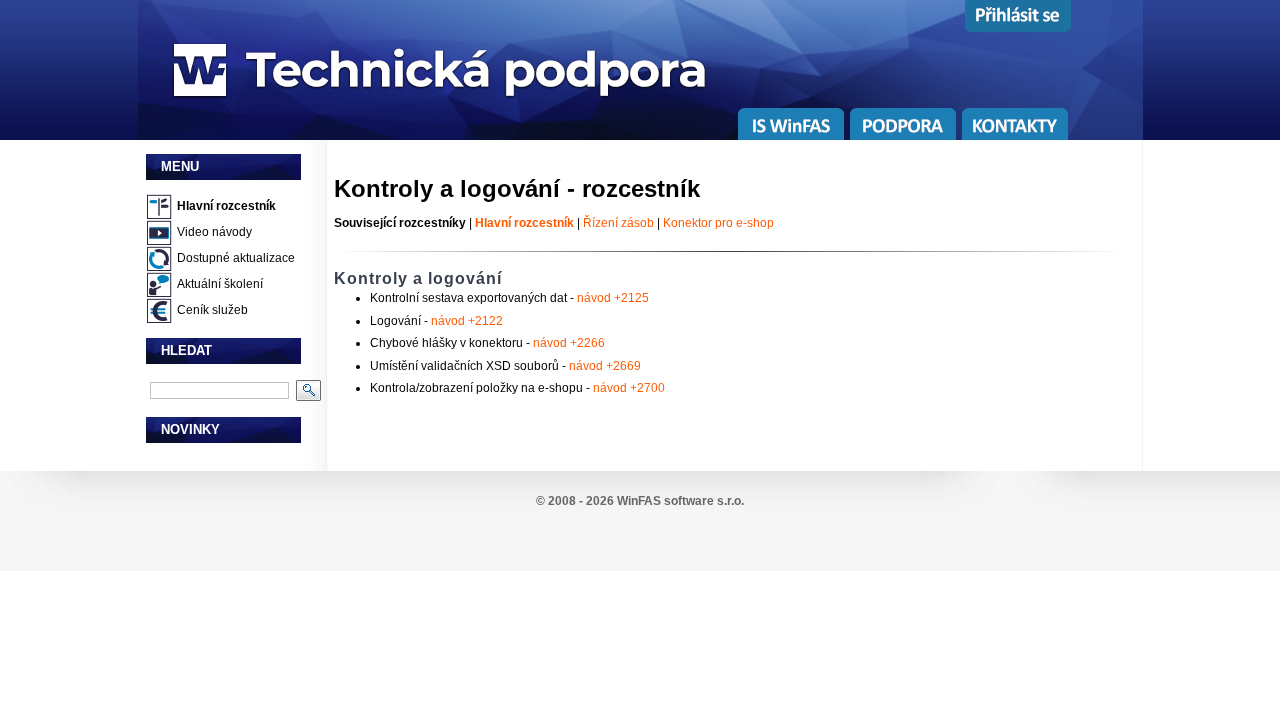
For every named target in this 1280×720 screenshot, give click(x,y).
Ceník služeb (212, 310)
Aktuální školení (220, 284)
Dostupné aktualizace (236, 258)
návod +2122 (467, 321)
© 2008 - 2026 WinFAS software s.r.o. (640, 501)
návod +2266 (569, 343)
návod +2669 (605, 366)
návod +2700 (629, 388)
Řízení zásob (618, 223)
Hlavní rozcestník (226, 206)
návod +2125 (613, 298)
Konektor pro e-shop (718, 223)
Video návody (214, 232)
